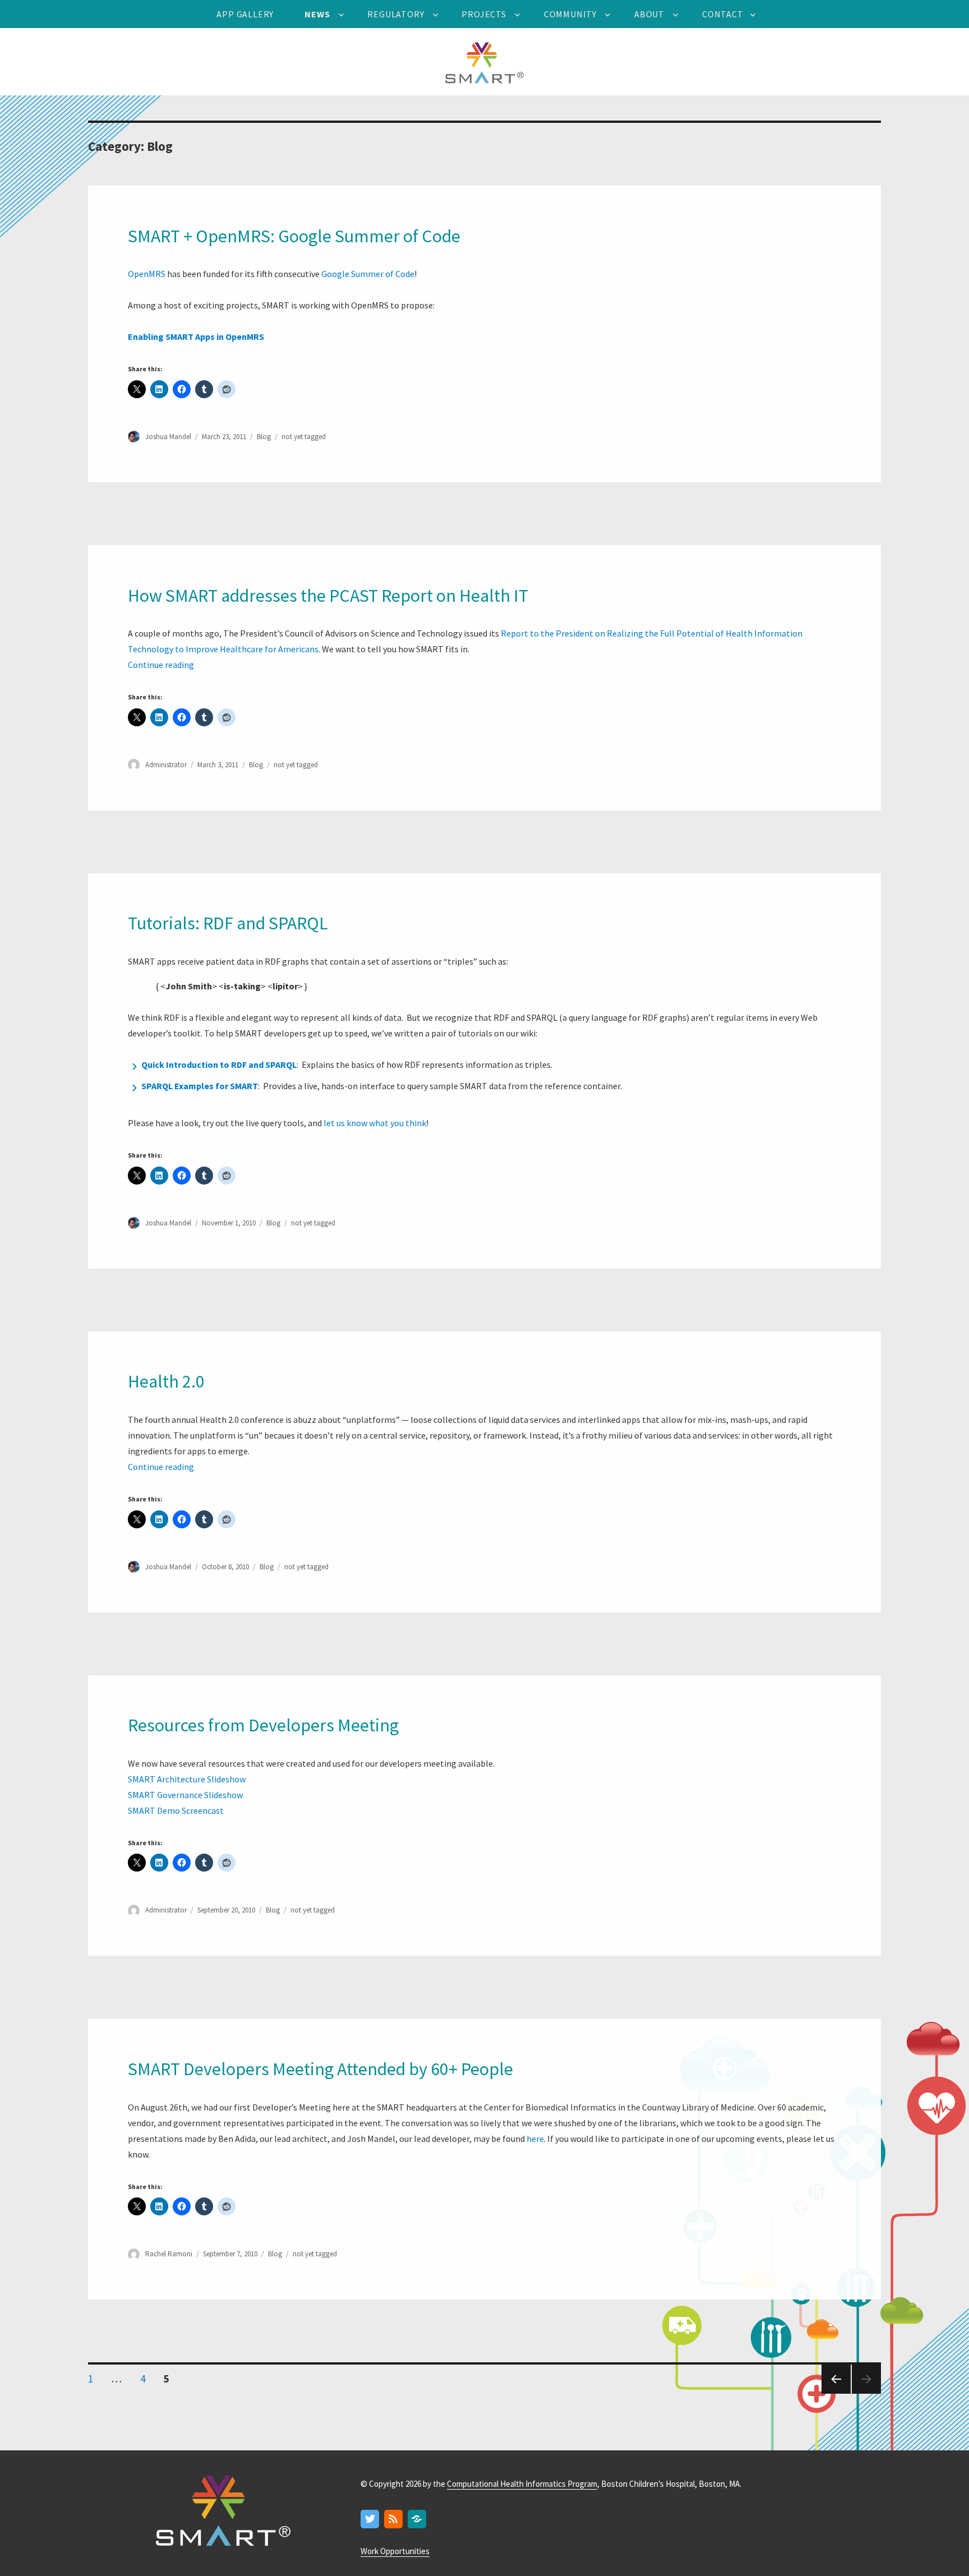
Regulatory (396, 14)
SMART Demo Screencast (176, 1810)
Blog (264, 437)
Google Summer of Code (367, 274)
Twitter (370, 2520)
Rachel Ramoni (169, 2254)
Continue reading (161, 665)
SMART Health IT (484, 62)
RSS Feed (394, 2520)
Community (570, 14)
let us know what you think (375, 1123)
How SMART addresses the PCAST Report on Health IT (328, 596)
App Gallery (245, 14)
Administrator (166, 765)
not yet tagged (304, 437)
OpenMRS (147, 274)
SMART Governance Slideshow (185, 1795)
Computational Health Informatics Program (522, 2484)
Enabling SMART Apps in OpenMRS (196, 337)
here (535, 2139)
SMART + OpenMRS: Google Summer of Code (294, 236)
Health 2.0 (166, 1381)
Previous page (835, 2393)
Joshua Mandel (168, 437)
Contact (723, 14)
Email (417, 2520)
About (649, 14)
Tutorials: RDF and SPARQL (228, 923)
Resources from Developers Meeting (263, 1725)
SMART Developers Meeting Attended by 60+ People (320, 2069)
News (317, 14)
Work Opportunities (395, 2551)
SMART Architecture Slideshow (187, 1779)
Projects (484, 14)
